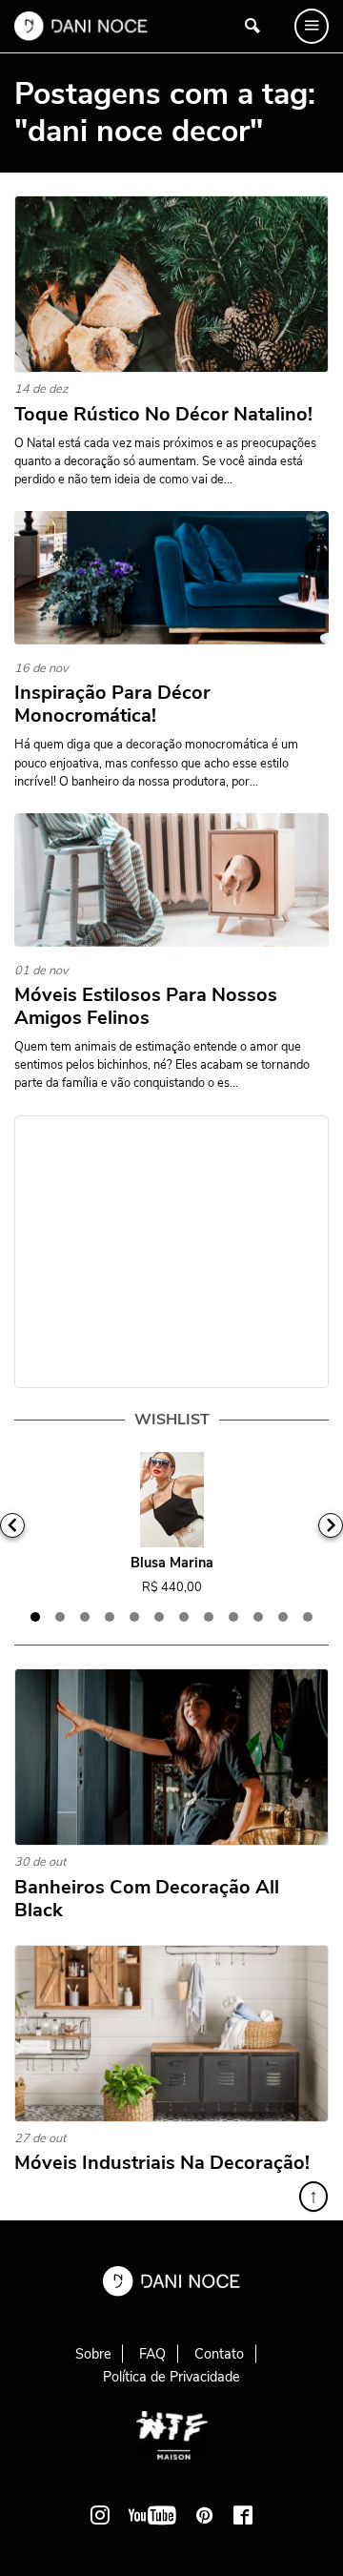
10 (258, 1617)
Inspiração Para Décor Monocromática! (112, 705)
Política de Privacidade (171, 2377)
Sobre (93, 2354)
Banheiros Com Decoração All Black (147, 1899)
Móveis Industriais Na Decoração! (162, 2163)
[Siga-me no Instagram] (100, 2515)
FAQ (152, 2354)
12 (308, 1617)
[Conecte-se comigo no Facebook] (243, 2515)
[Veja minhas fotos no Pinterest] (205, 2515)
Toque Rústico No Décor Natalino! (163, 415)
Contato (219, 2354)
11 (283, 1617)
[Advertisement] (171, 1252)
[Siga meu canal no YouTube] (152, 2515)
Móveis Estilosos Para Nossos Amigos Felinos (146, 1007)
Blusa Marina (172, 1563)
